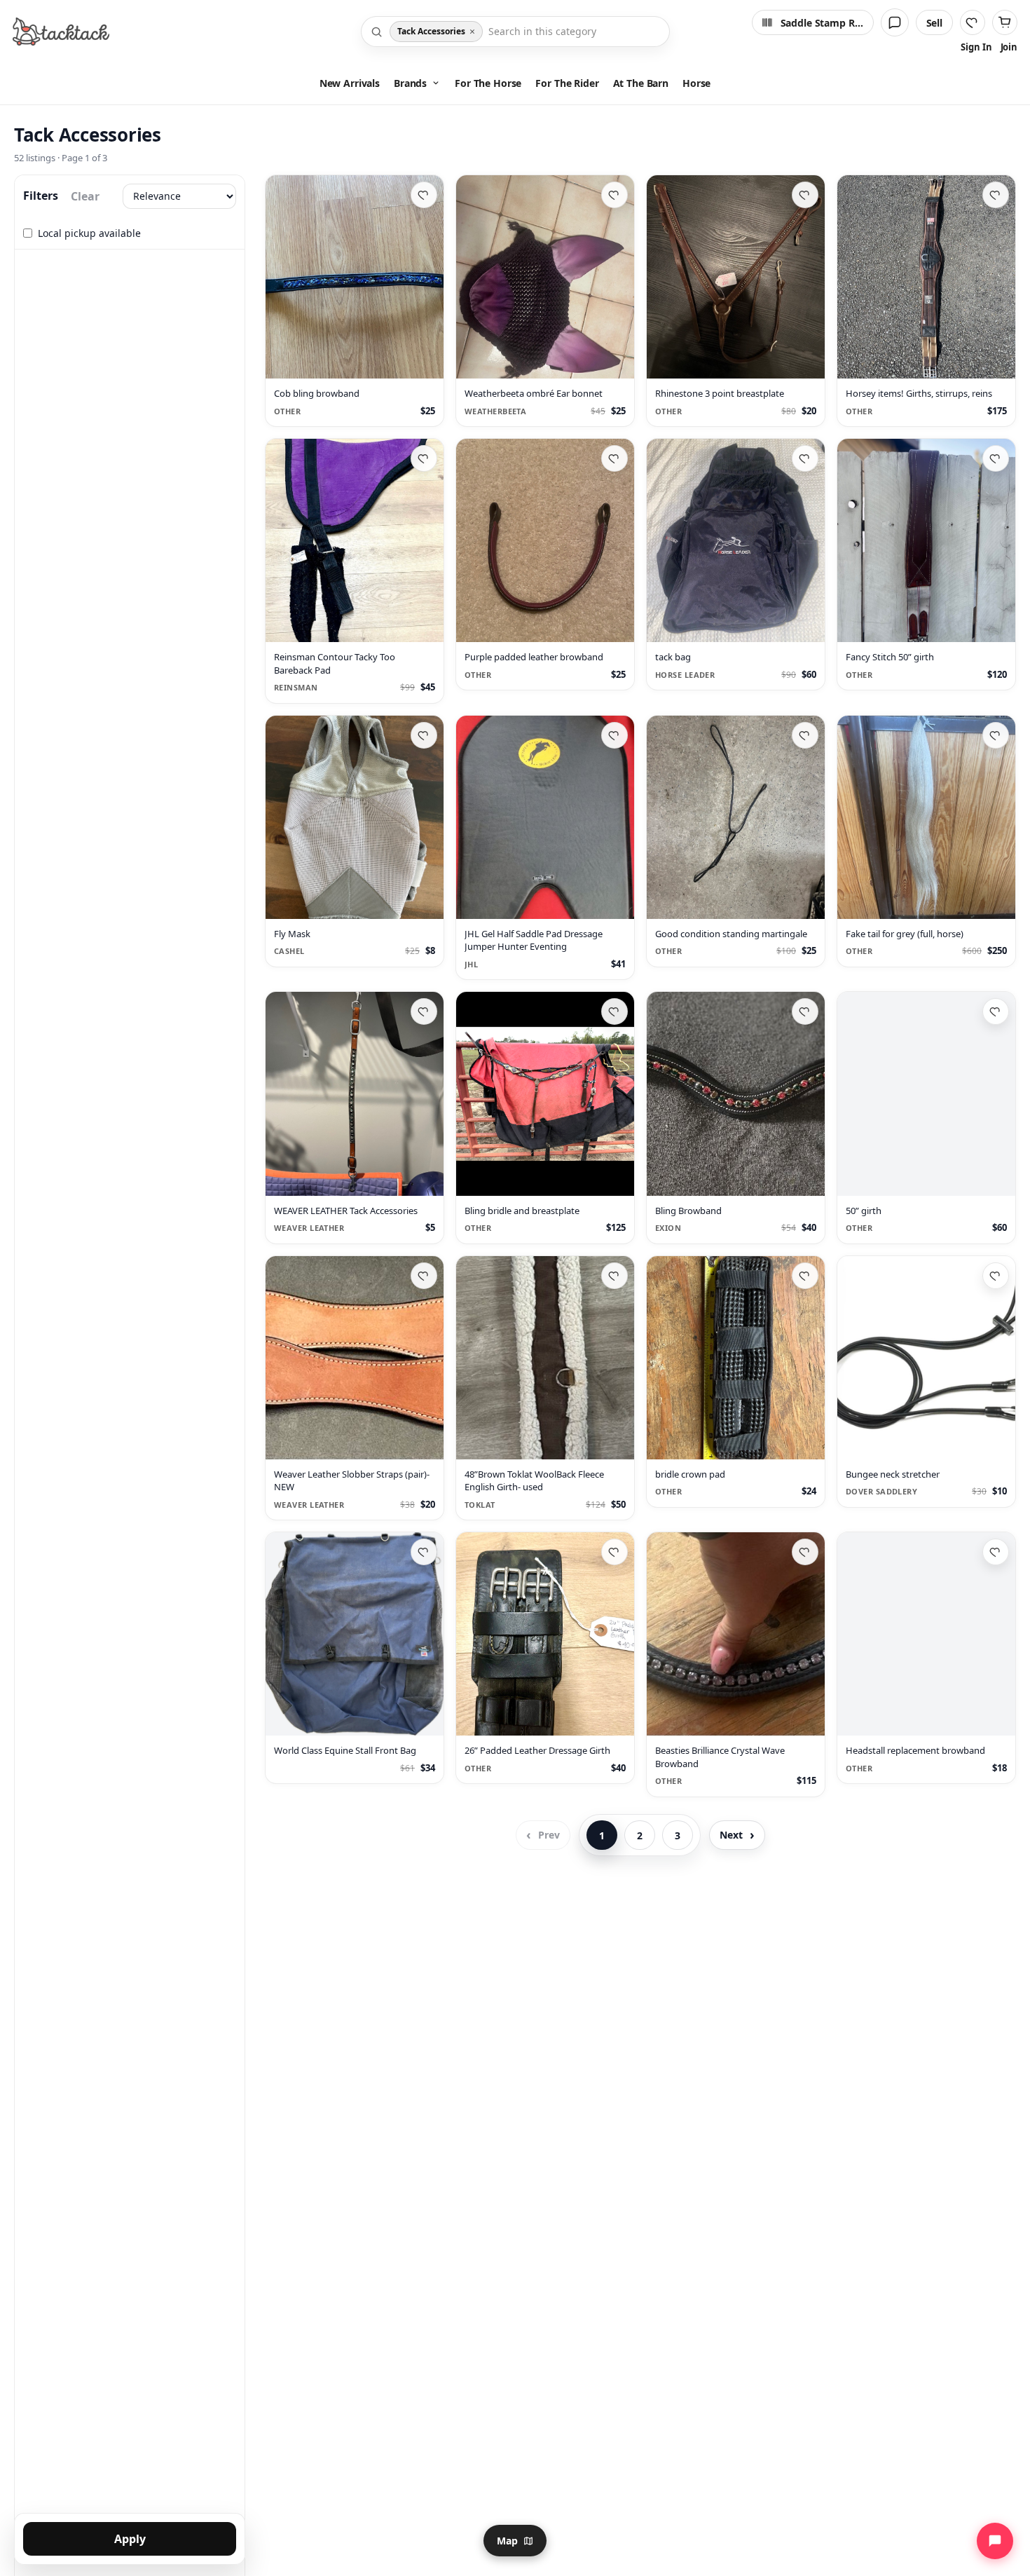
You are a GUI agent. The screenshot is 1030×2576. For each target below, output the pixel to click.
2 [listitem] (640, 1835)
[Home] (61, 32)
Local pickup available (89, 233)
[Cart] (1005, 22)
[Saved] (973, 22)
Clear (85, 196)
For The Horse (488, 83)
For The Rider (567, 83)
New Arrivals (350, 83)
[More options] (426, 362)
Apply (130, 2539)
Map (507, 2541)
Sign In (976, 47)
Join (1009, 47)
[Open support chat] (995, 2541)
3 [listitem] (678, 1835)
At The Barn (641, 83)
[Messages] (895, 22)
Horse (696, 83)
